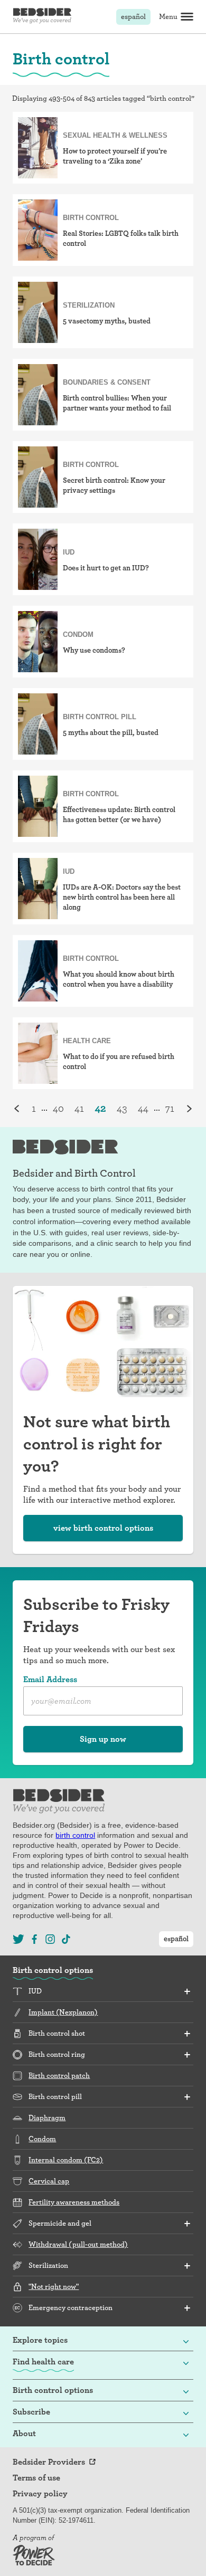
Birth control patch (59, 2075)
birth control (75, 1835)
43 (122, 1108)
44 (143, 1108)
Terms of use (36, 2478)
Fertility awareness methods (74, 2202)
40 (58, 1108)
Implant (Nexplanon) (63, 2012)
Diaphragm (47, 2117)
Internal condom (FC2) (66, 2160)
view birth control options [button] (103, 1528)
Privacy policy (40, 2494)
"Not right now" (54, 2286)
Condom (42, 2139)
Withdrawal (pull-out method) (78, 2244)
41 (79, 1108)
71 (170, 1108)
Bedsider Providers (49, 2462)
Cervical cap (49, 2181)
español (133, 16)
